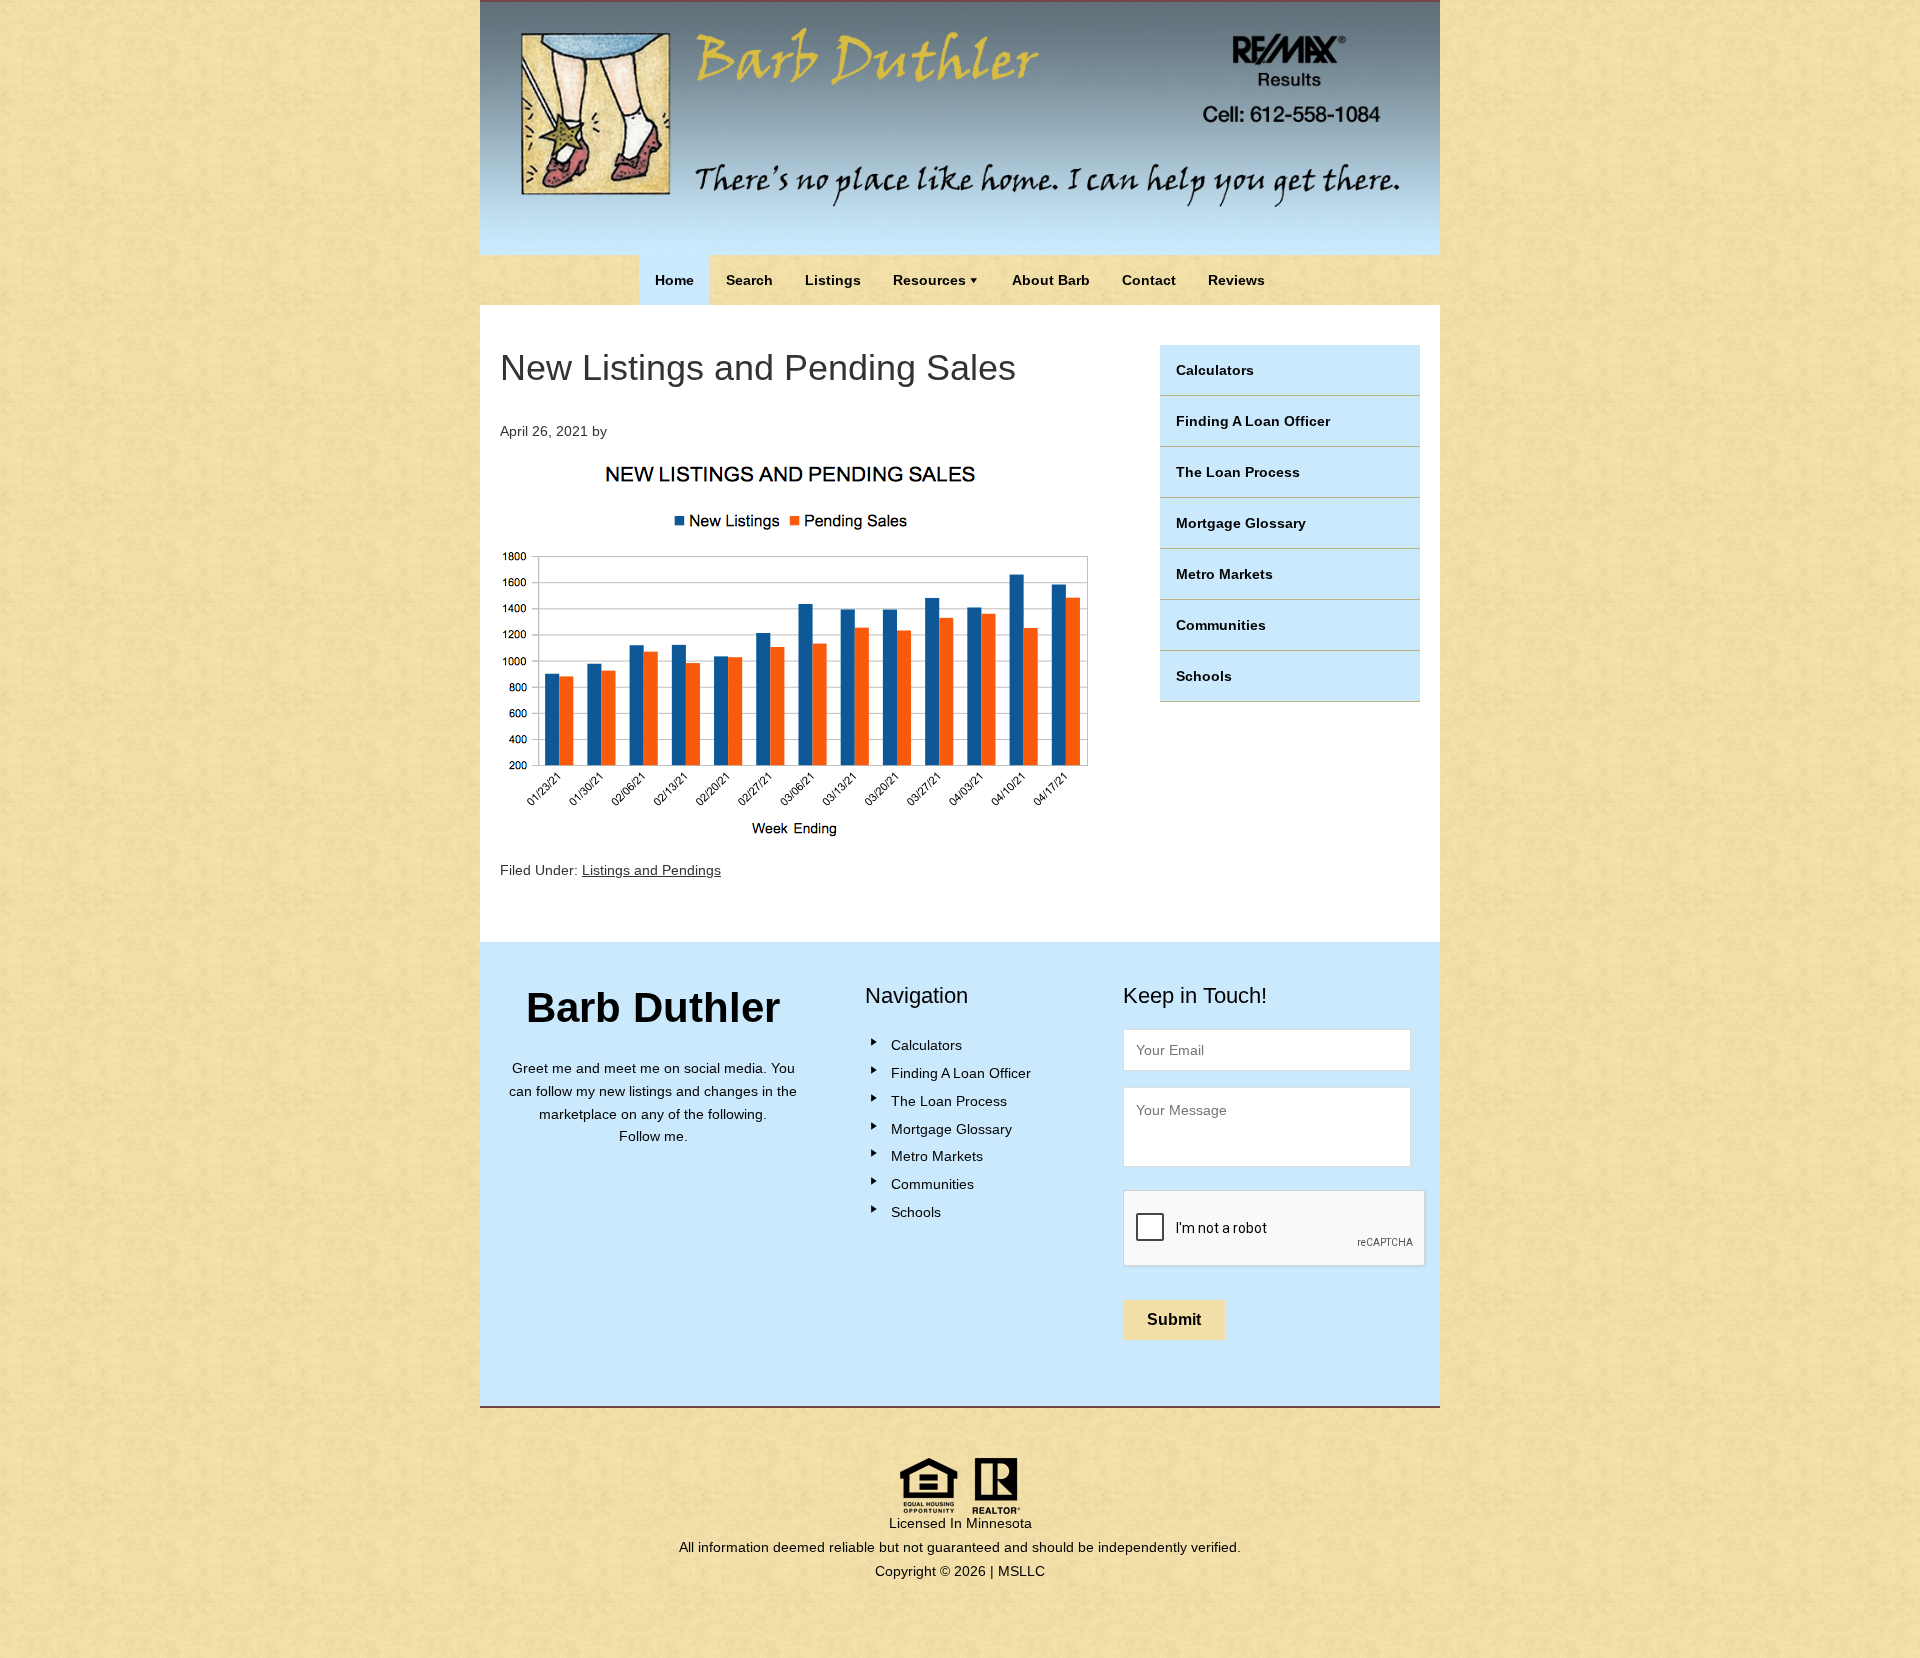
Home (674, 280)
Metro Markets (1224, 574)
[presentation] (1275, 1229)
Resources (929, 280)
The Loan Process (1238, 472)
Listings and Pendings (651, 870)
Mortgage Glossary (1241, 523)
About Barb (1051, 280)
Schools (1204, 676)
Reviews (1236, 280)
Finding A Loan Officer (1253, 421)
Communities (1221, 625)
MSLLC (1021, 1571)
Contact (1149, 280)
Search (749, 280)
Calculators (1215, 370)
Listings (833, 280)
